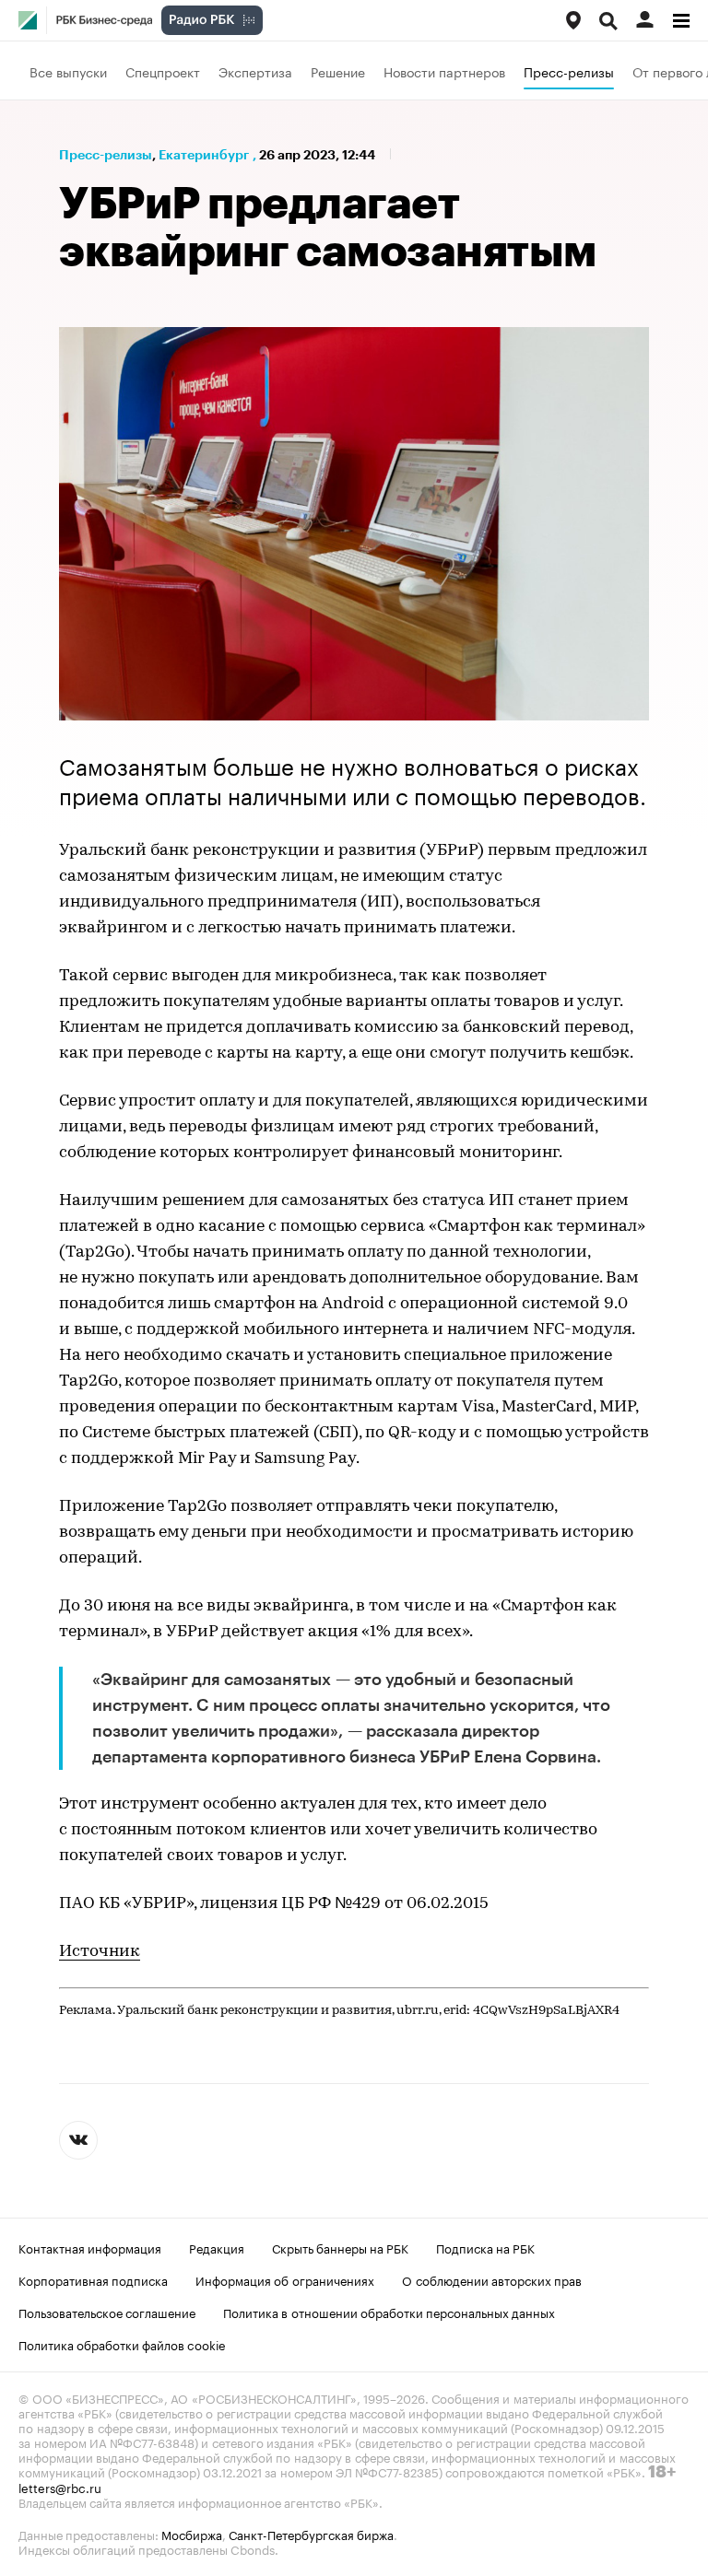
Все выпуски (68, 71)
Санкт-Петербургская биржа (311, 2534)
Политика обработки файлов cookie (122, 2344)
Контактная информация (90, 2247)
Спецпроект (163, 71)
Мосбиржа (192, 2534)
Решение (338, 71)
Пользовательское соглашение (107, 2312)
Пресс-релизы (569, 71)
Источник (100, 1952)
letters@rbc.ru (60, 2487)
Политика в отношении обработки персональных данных (389, 2312)
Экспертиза (255, 71)
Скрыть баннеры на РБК (340, 2247)
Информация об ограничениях (285, 2279)
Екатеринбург (204, 155)
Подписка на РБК (485, 2247)
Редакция (217, 2247)
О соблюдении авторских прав (492, 2279)
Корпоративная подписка (93, 2279)
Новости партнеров (444, 71)
